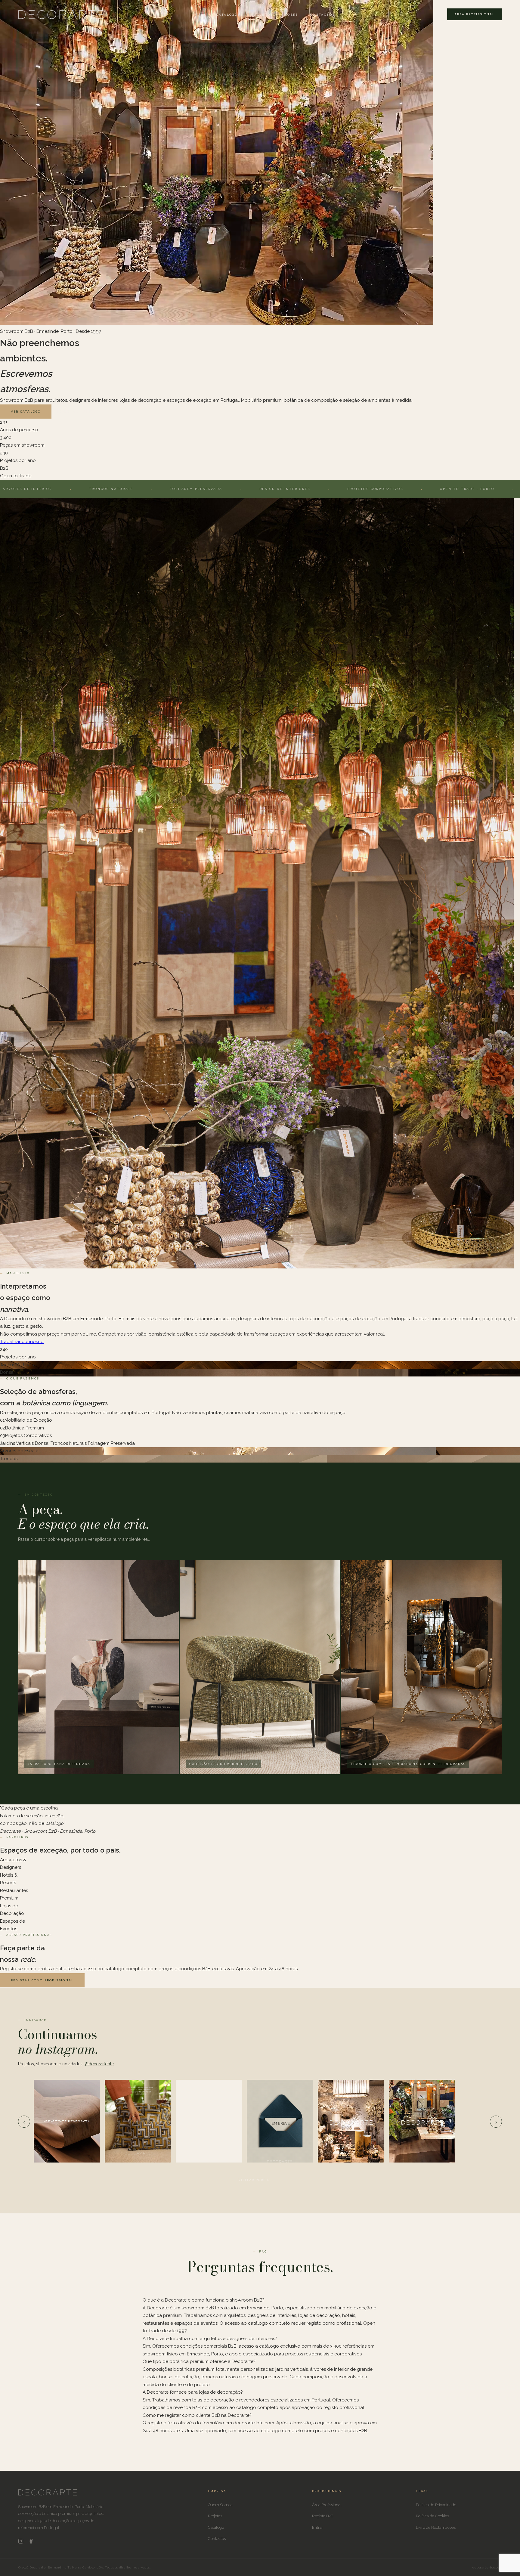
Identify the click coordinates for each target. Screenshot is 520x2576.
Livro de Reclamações (436, 2527)
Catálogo (216, 2527)
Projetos (263, 15)
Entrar (318, 2527)
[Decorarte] (48, 2494)
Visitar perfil (254, 2180)
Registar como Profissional (42, 1980)
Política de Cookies (432, 2516)
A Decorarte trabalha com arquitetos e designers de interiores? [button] (210, 2339)
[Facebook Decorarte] (31, 2542)
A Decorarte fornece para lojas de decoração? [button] (193, 2392)
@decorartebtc (99, 2064)
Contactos (323, 15)
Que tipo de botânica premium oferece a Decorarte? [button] (199, 2361)
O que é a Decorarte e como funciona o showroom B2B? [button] (204, 2300)
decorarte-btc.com (487, 2567)
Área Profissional (475, 14)
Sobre (292, 15)
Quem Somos (220, 2505)
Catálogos (228, 15)
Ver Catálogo (26, 412)
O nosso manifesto (74, 412)
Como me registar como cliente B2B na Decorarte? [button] (197, 2415)
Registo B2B (323, 2516)
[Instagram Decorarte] (21, 2542)
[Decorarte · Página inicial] (61, 14)
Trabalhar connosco (22, 1342)
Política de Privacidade (436, 2505)
